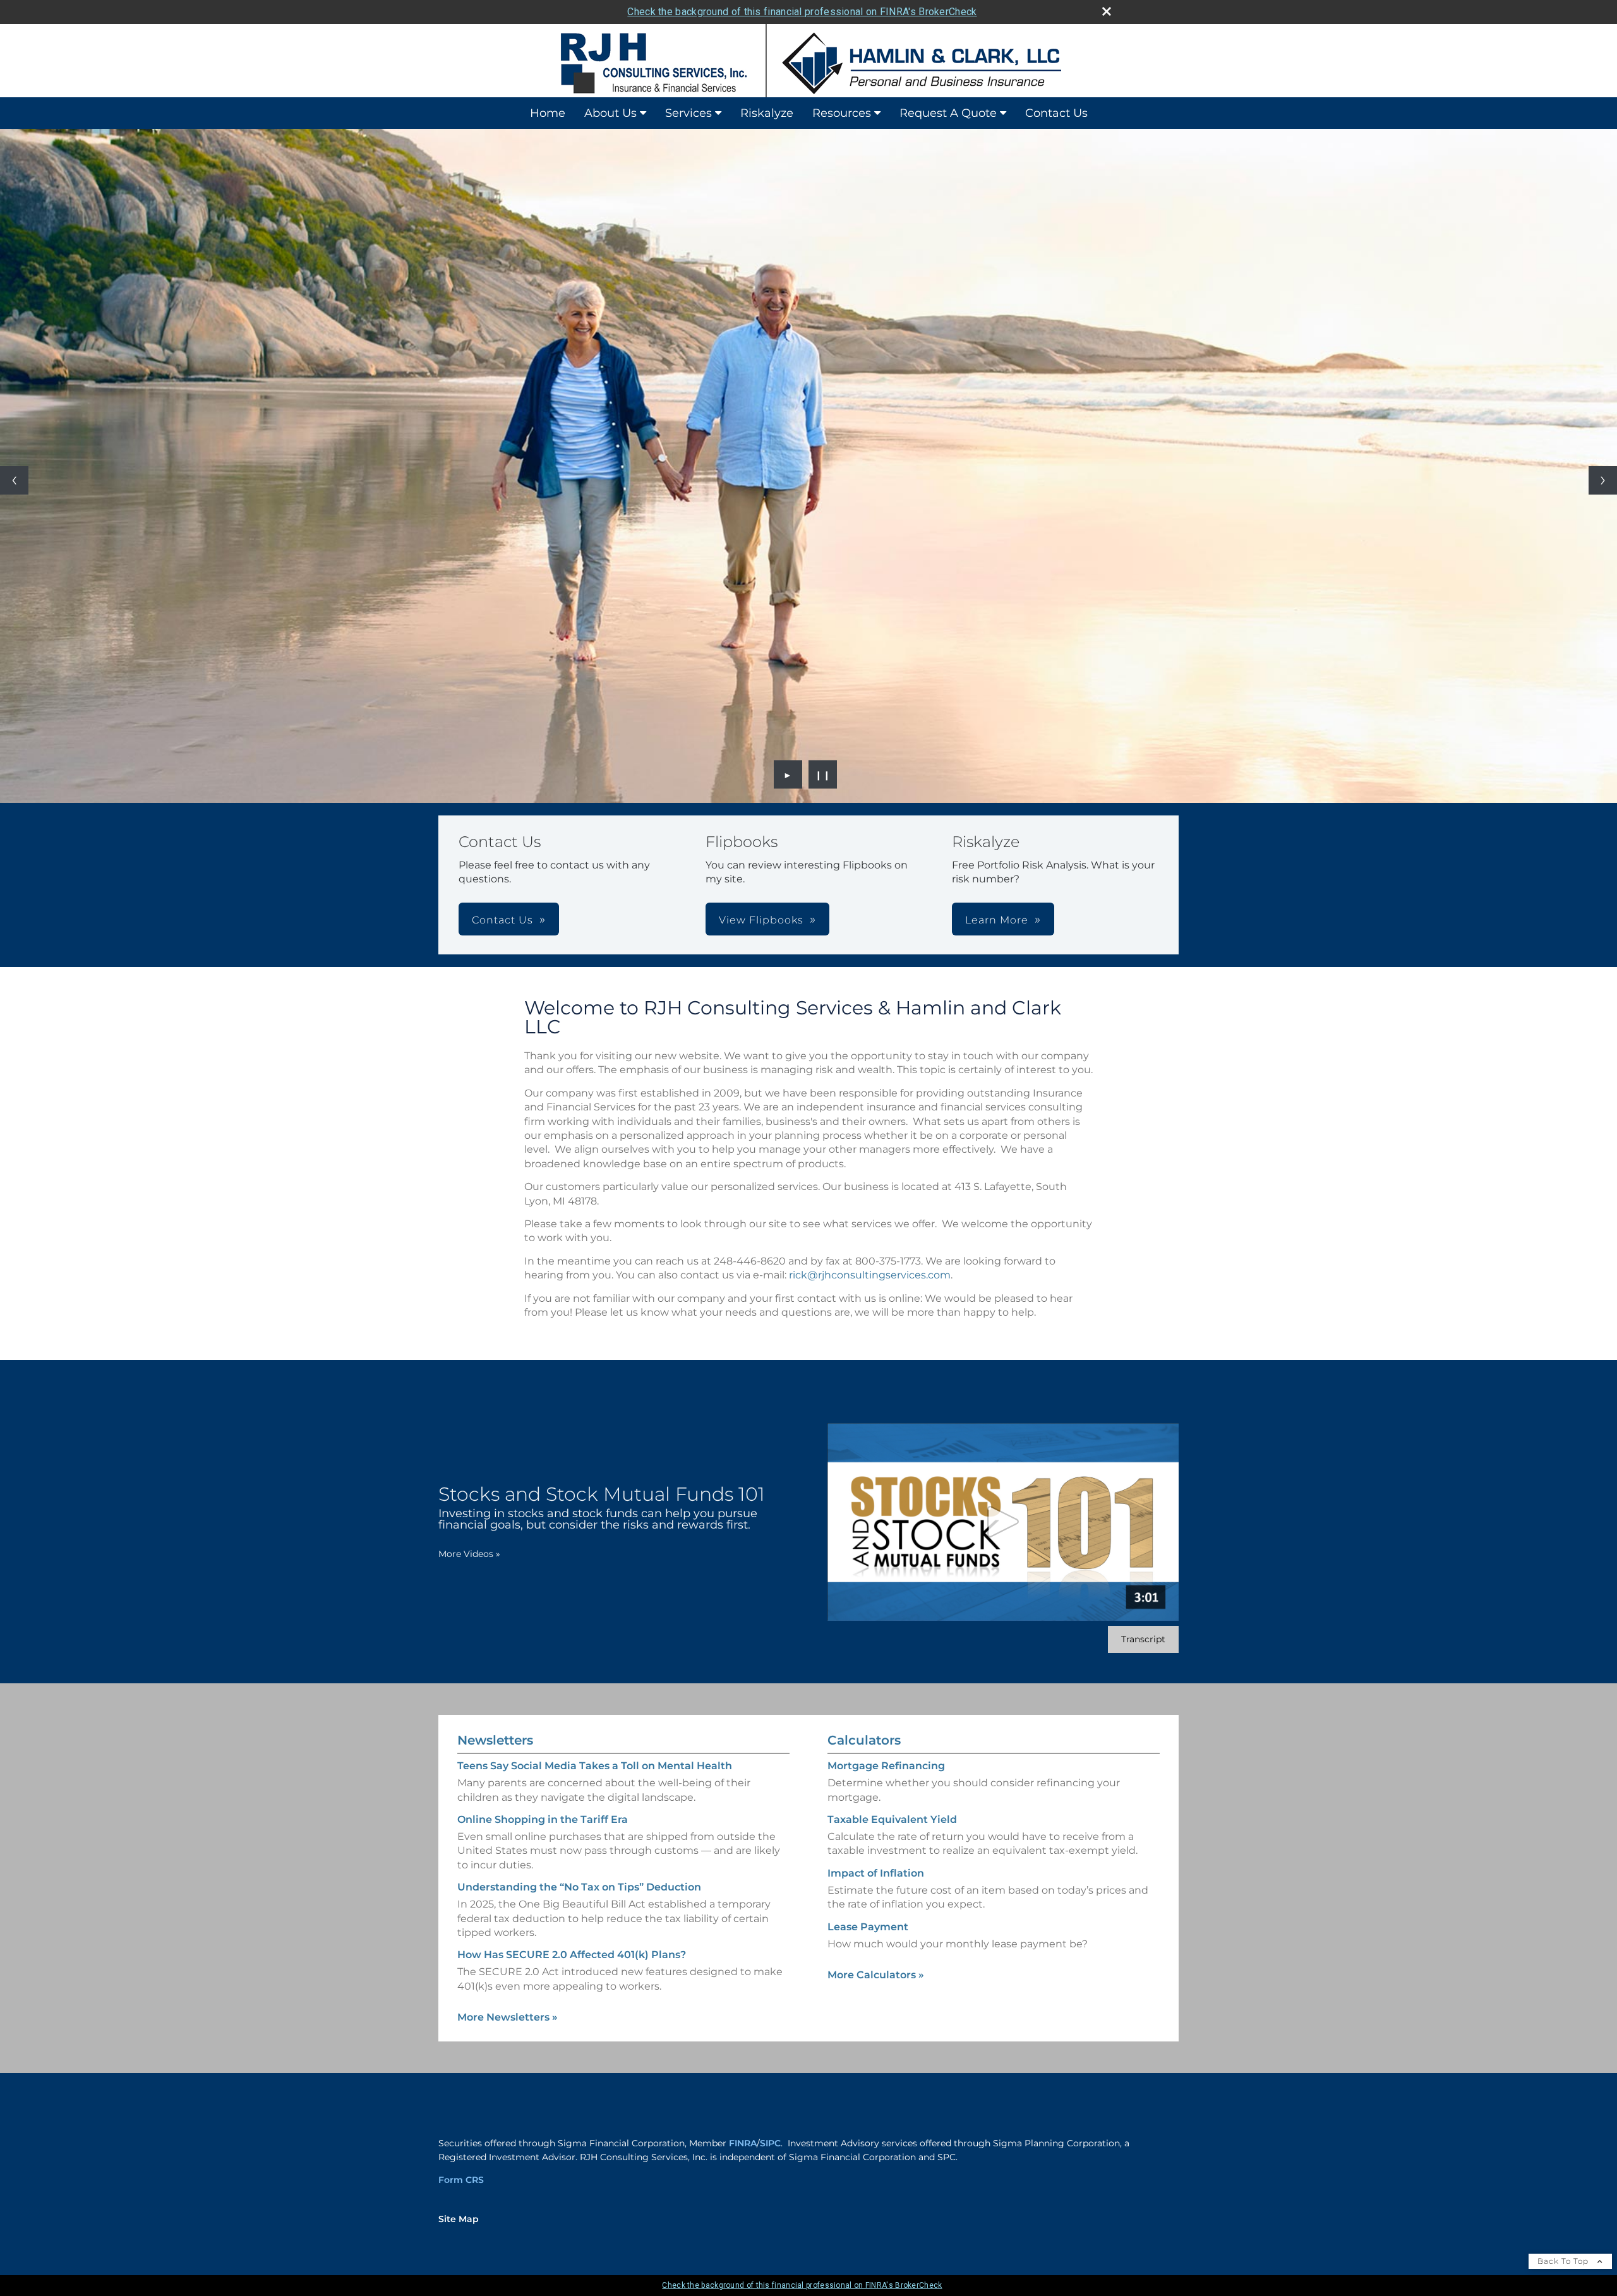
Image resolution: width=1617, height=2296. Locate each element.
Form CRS (461, 2180)
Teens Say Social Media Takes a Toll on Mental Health (595, 1766)
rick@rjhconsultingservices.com (870, 1275)
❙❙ (823, 774)
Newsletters (495, 1740)
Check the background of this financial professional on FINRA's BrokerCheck (802, 12)
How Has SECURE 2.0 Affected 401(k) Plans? (572, 1955)
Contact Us (1056, 113)
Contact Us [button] (502, 920)
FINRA (743, 2143)
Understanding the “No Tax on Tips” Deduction (579, 1887)
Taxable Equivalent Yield (892, 1819)
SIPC (770, 2143)
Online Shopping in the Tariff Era (543, 1819)
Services (688, 113)
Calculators (864, 1740)
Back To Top (1564, 2261)
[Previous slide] (14, 480)
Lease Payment (868, 1927)
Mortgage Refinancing (886, 1766)
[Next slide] (1603, 480)
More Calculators (876, 1975)
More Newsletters (508, 2017)
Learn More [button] (997, 920)
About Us (610, 113)
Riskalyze (767, 113)
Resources (842, 113)
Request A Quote (948, 113)
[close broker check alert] (1107, 11)
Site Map (459, 2219)
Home (548, 113)
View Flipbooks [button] (761, 920)
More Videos (469, 1554)
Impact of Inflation (876, 1873)
